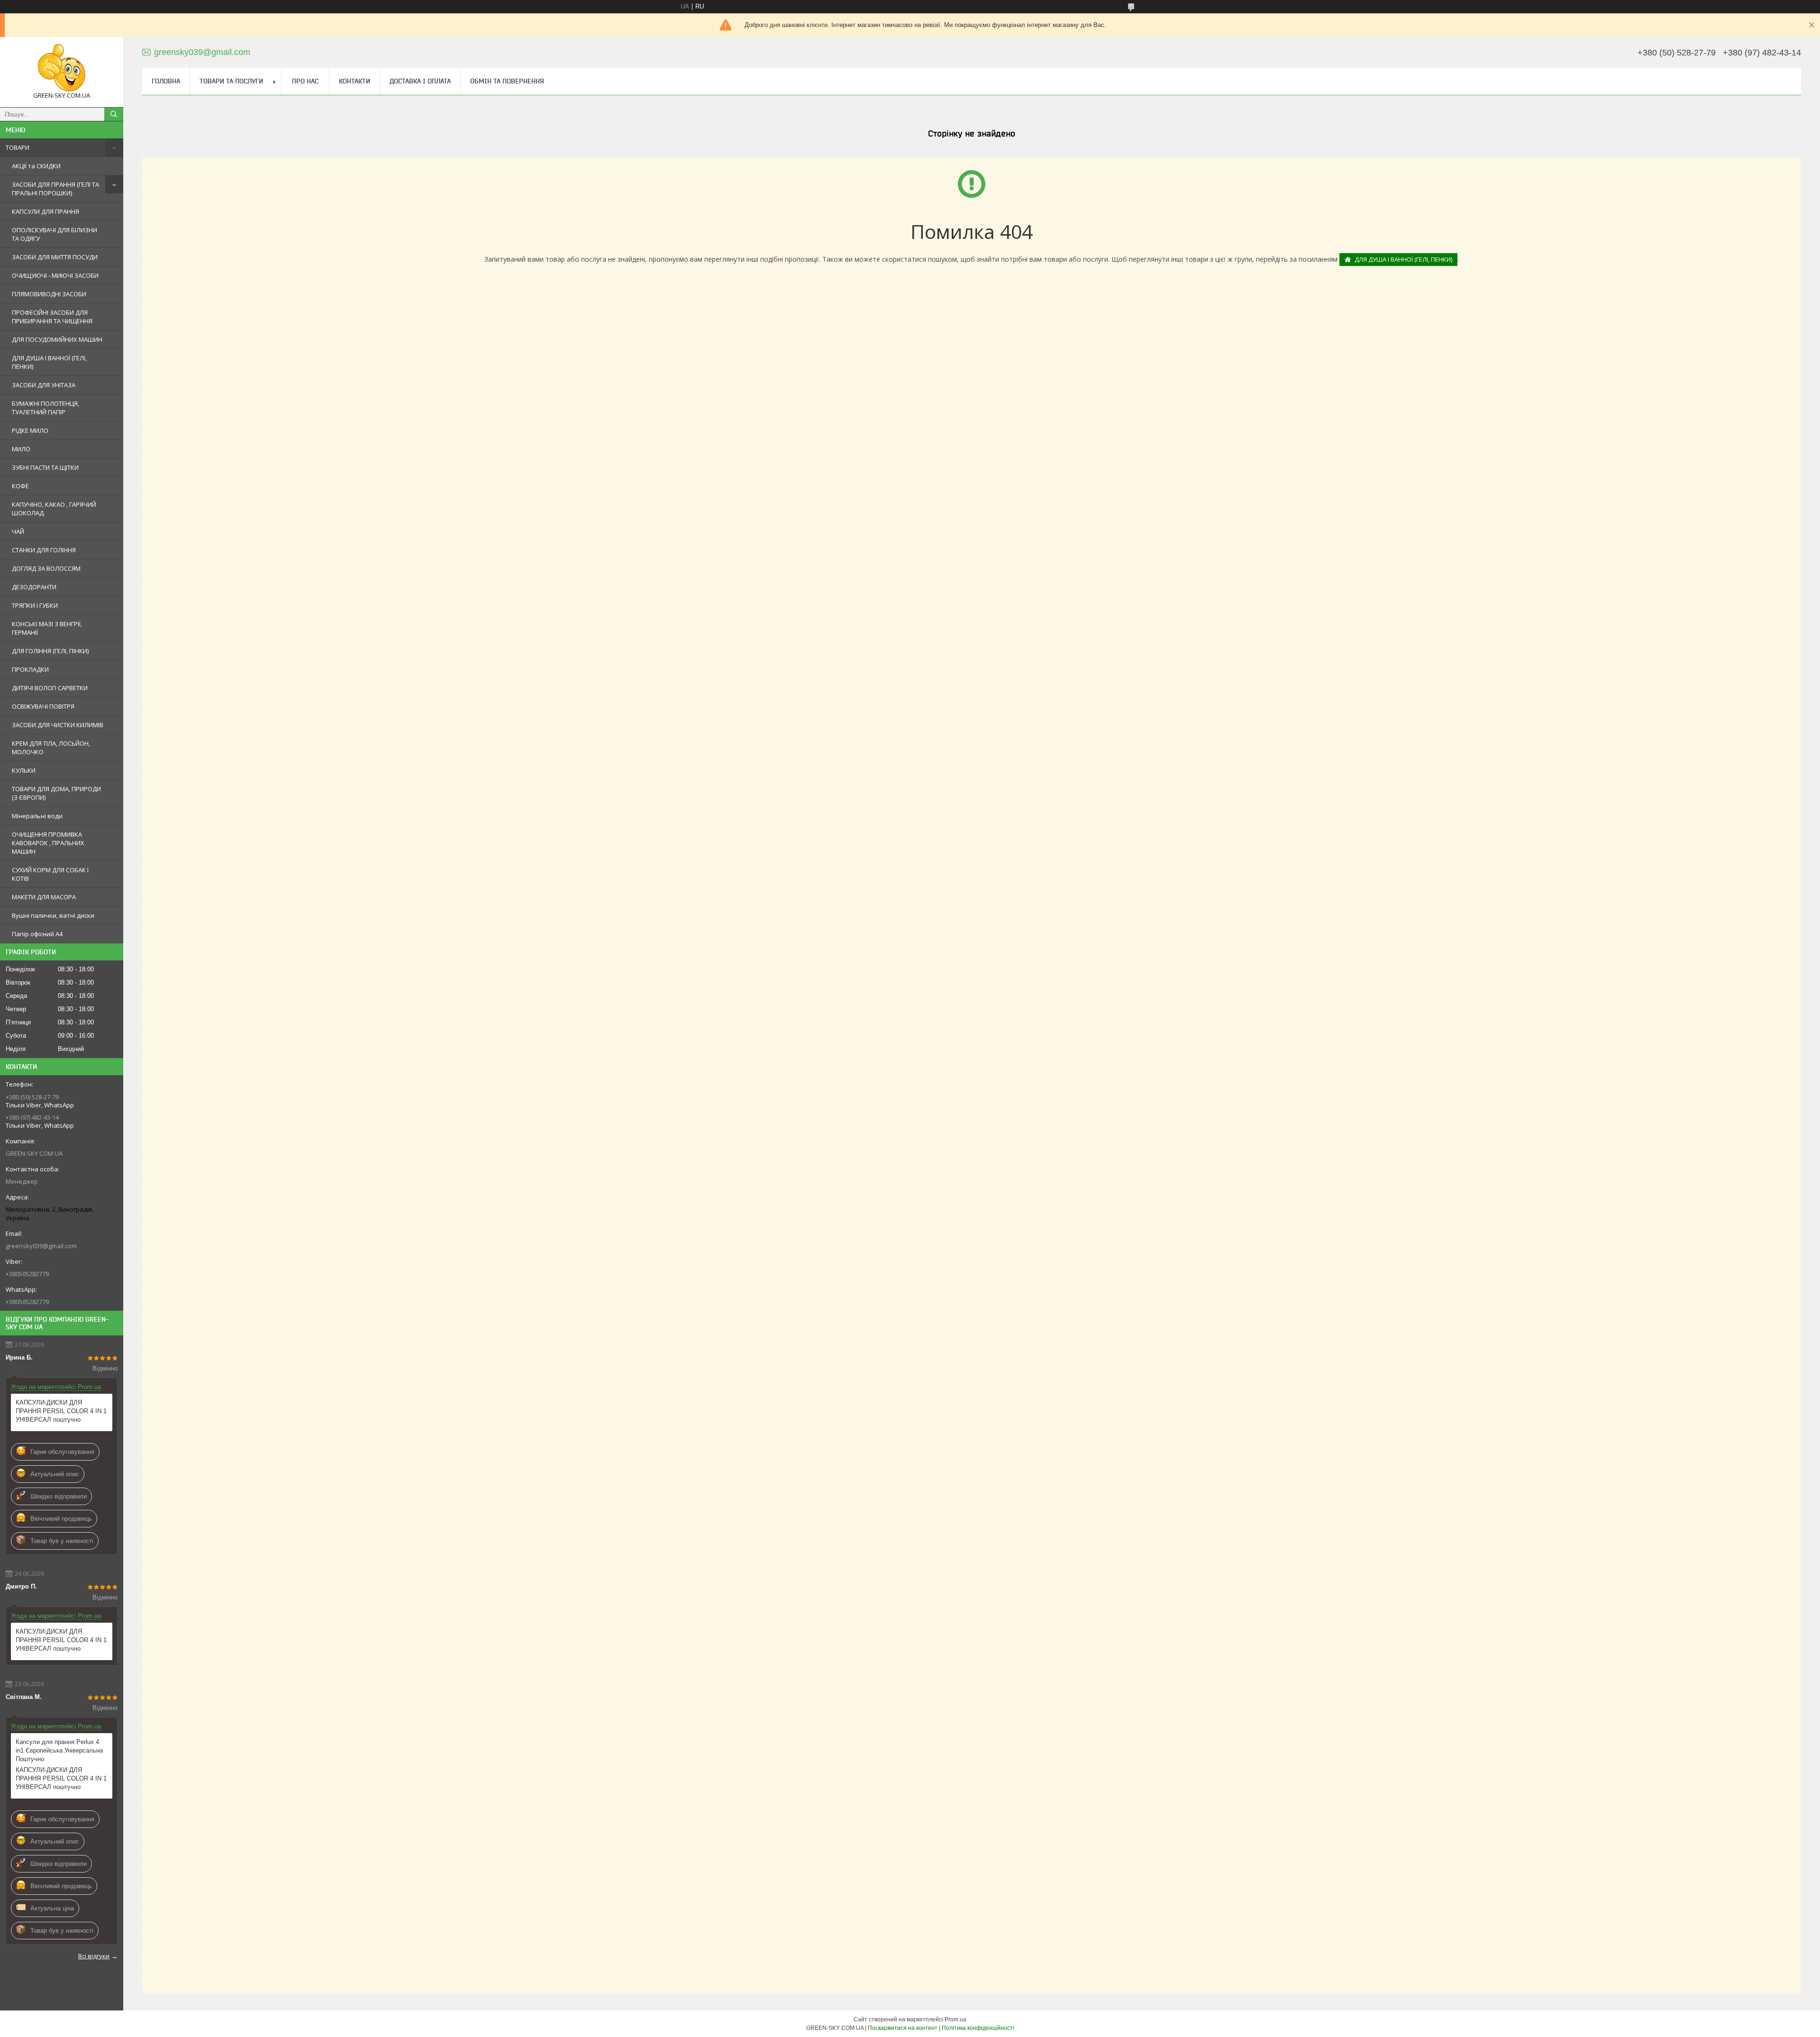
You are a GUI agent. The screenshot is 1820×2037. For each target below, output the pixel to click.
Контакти (355, 81)
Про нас (305, 81)
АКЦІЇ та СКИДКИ (36, 166)
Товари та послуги (231, 81)
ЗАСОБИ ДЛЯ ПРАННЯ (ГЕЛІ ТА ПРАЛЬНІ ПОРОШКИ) (55, 189)
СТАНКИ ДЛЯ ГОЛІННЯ (44, 550)
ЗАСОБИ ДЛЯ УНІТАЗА (44, 385)
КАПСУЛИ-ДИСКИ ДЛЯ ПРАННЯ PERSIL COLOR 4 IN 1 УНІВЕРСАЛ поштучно (61, 1411)
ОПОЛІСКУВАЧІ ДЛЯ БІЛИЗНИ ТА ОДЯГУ (55, 234)
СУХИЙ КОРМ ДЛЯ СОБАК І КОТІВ (50, 874)
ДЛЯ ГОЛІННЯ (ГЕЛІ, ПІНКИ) (50, 651)
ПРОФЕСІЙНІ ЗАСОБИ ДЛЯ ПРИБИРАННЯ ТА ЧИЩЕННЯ (52, 317)
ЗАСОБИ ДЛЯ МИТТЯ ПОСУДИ (55, 257)
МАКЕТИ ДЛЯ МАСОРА (44, 897)
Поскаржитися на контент (903, 2028)
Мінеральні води (37, 816)
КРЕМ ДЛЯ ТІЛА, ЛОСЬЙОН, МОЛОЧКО (51, 748)
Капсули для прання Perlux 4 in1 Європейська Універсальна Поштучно (59, 1750)
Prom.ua (955, 2019)
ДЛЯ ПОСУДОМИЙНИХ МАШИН (57, 339)
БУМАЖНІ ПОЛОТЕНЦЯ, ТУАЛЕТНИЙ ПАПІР (45, 408)
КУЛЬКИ (24, 770)
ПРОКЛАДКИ (30, 669)
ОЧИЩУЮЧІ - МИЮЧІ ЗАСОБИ (55, 275)
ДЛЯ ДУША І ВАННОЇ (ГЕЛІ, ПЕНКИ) (49, 362)
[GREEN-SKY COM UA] (62, 68)
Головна (166, 81)
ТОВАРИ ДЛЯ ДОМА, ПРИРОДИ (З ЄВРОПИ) (56, 793)
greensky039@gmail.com (41, 1246)
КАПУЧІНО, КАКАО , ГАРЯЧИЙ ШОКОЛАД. (54, 509)
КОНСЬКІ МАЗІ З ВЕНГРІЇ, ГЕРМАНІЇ (47, 628)
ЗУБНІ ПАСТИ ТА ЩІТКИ (45, 467)
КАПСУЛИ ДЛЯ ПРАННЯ (45, 211)
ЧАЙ (18, 531)
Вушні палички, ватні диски (53, 915)
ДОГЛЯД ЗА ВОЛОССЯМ (46, 568)
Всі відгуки (94, 1956)
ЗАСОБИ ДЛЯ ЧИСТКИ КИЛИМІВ (58, 725)
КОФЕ (20, 486)
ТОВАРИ (18, 147)
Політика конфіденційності (978, 2028)
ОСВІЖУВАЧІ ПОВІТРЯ (43, 706)
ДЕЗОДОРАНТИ (34, 587)
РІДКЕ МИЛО (30, 430)
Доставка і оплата (420, 81)
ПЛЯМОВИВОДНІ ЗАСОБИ (49, 294)
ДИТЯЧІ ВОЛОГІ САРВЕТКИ (50, 688)
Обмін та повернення (507, 81)
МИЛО (21, 449)
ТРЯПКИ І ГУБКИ (35, 605)
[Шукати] (114, 114)
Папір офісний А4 (37, 934)
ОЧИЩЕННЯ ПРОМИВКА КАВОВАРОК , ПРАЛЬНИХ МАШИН (48, 843)
